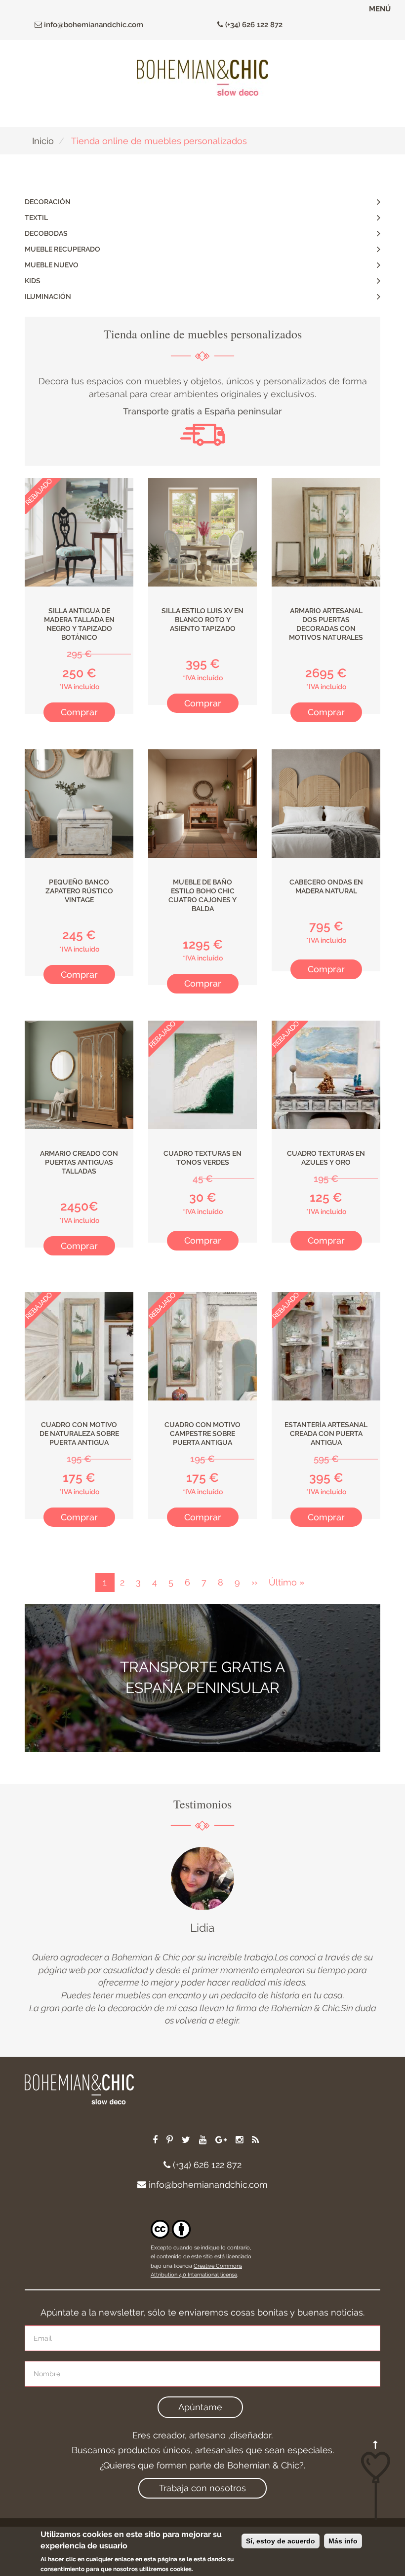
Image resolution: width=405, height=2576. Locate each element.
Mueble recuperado (62, 249)
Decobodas (46, 233)
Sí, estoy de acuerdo (281, 2541)
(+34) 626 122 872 (253, 25)
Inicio (43, 141)
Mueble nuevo (52, 265)
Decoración (48, 202)
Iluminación (48, 296)
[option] (202, 1937)
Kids (33, 281)
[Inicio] (202, 78)
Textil (36, 218)
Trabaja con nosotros (202, 2488)
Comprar (79, 712)
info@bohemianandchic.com (93, 25)
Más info (343, 2541)
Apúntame (200, 2407)
